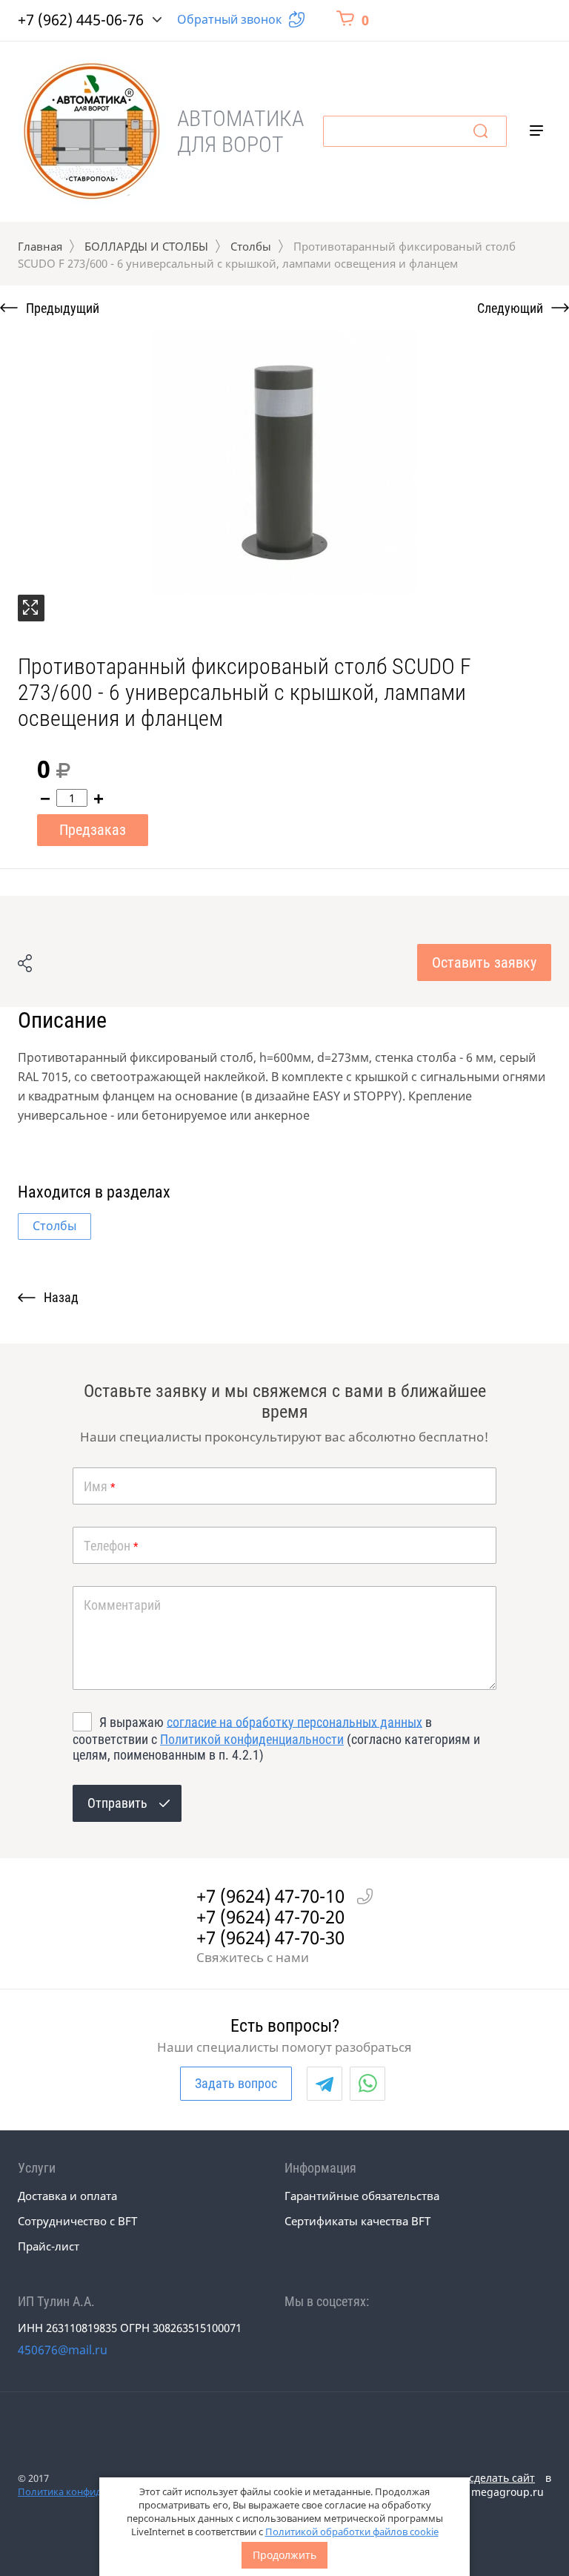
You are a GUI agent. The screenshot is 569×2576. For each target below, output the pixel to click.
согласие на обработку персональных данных (295, 1721)
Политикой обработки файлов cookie (352, 2532)
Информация (320, 2168)
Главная (40, 246)
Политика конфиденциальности (93, 2491)
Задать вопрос (236, 2083)
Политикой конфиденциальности (252, 1739)
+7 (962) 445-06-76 (81, 20)
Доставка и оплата (67, 2196)
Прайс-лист (49, 2246)
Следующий (510, 308)
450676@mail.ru (63, 2350)
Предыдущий (63, 308)
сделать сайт (502, 2478)
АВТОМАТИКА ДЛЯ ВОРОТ (240, 131)
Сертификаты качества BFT (357, 2221)
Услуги (37, 2168)
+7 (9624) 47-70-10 (270, 1896)
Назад (61, 1297)
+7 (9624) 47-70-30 (270, 1938)
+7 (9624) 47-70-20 (270, 1917)
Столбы (251, 246)
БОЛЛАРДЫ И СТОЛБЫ (146, 246)
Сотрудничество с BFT (77, 2221)
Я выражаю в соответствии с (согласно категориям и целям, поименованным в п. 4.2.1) (276, 1738)
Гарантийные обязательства (362, 2196)
